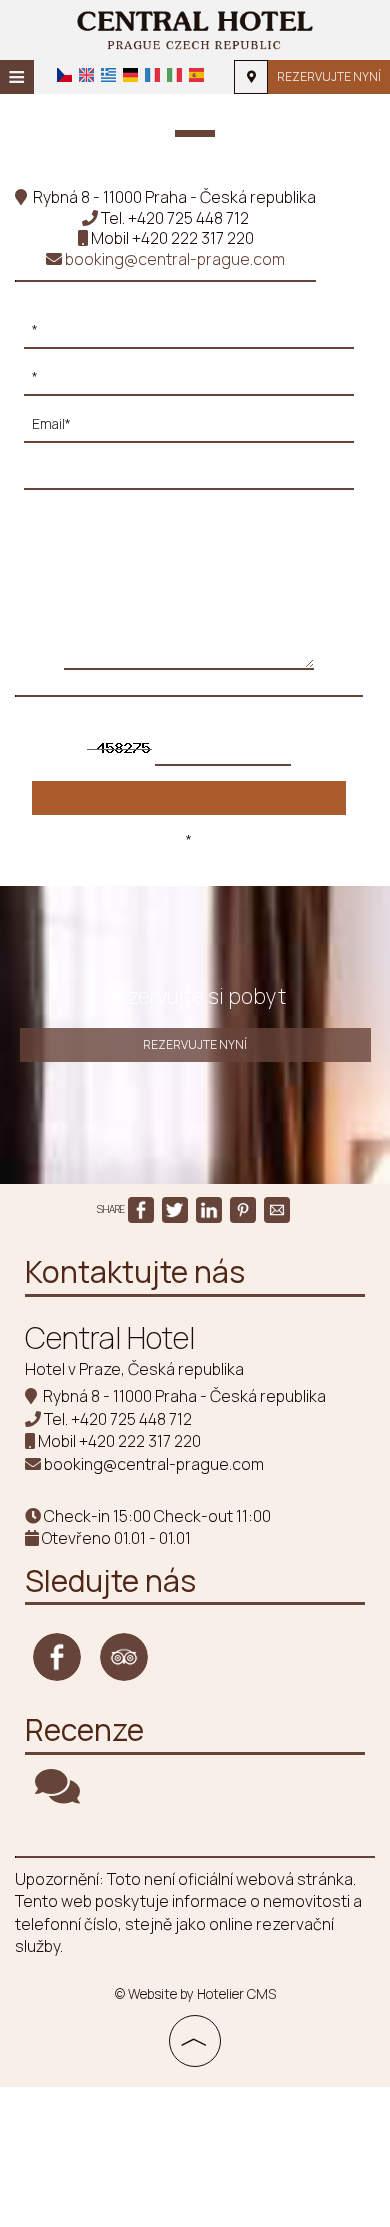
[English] (86, 75)
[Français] (152, 75)
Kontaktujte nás (135, 1271)
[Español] (196, 75)
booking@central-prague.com (173, 259)
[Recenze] (57, 1795)
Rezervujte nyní (329, 76)
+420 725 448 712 (188, 218)
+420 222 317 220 (193, 238)
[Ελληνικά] (108, 75)
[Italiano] (174, 75)
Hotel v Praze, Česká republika (134, 1369)
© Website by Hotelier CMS (195, 1994)
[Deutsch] (130, 75)
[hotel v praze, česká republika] (195, 28)
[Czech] (64, 75)
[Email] (189, 429)
